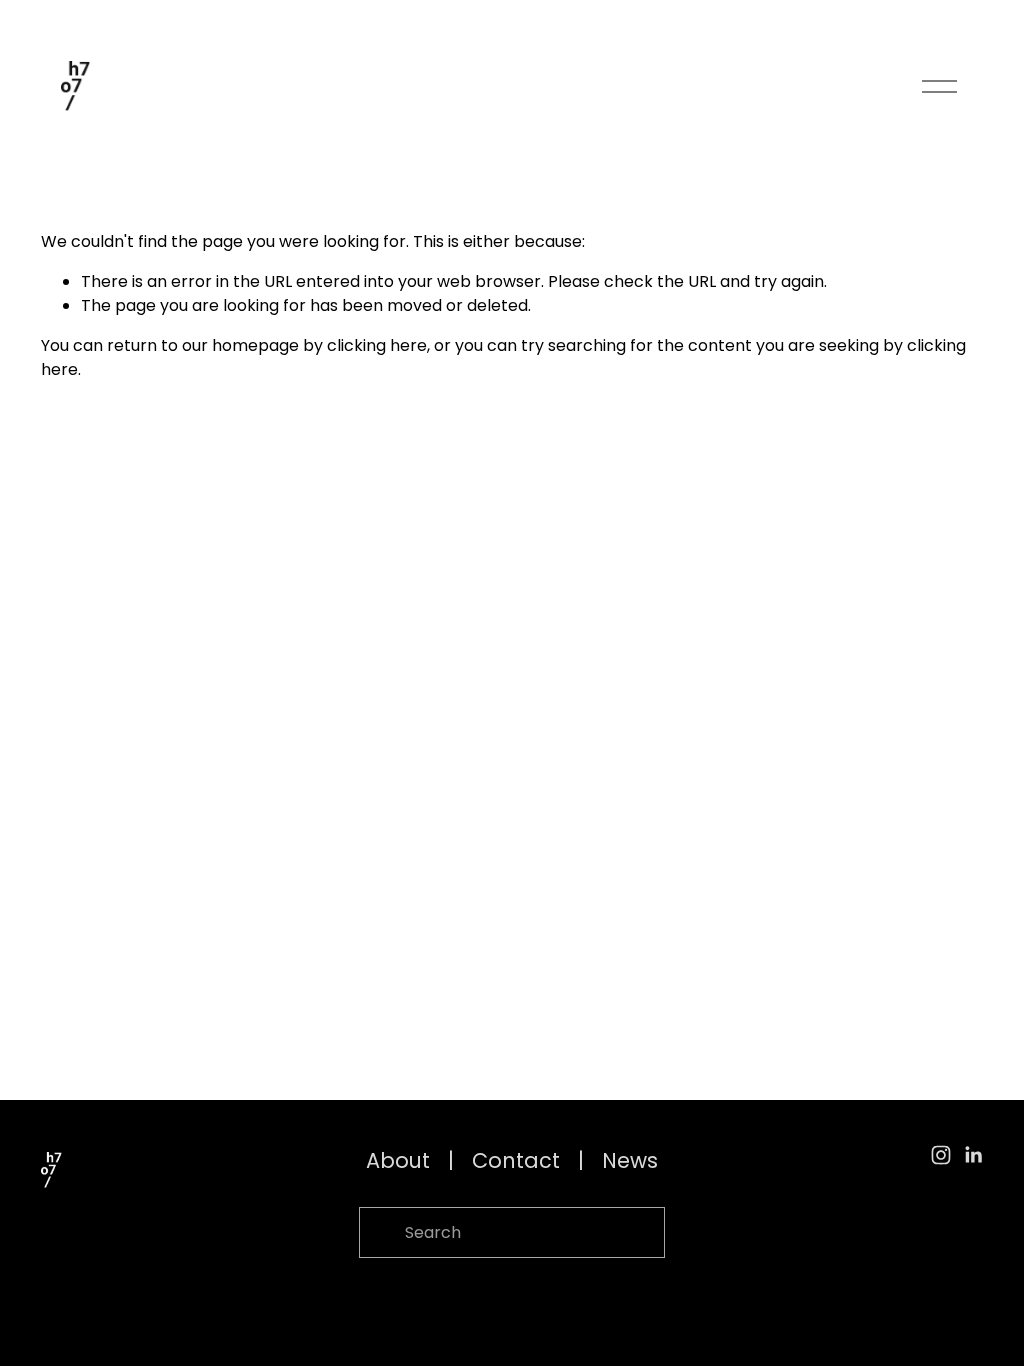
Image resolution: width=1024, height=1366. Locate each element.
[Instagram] (941, 1155)
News (630, 1160)
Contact (516, 1160)
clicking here (377, 345)
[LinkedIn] (973, 1155)
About (398, 1160)
